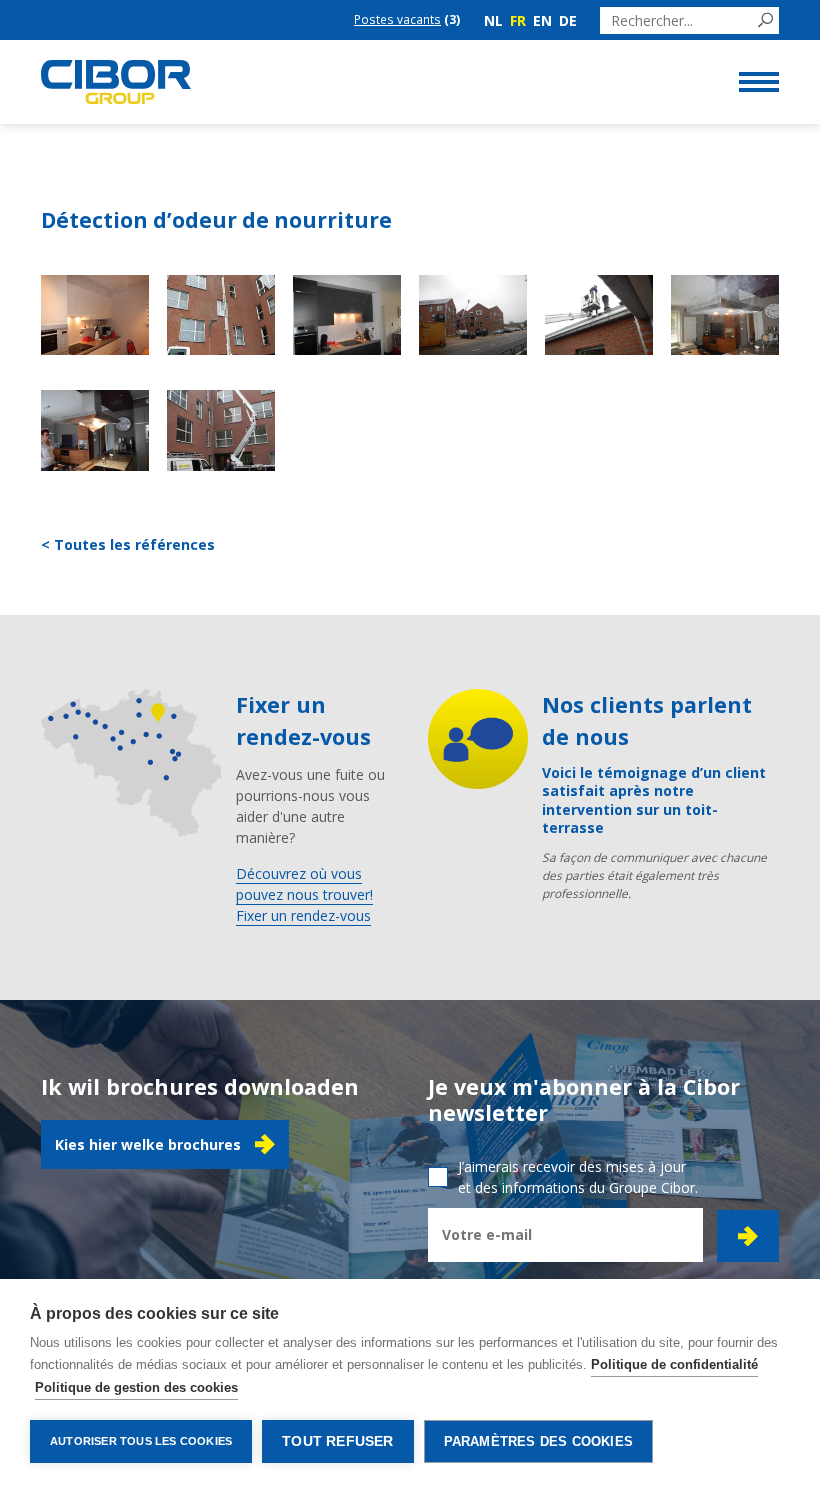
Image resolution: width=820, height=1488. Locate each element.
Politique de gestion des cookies (136, 1387)
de (568, 20)
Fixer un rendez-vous (303, 915)
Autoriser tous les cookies (141, 1441)
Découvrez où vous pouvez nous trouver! (304, 884)
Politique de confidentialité (674, 1364)
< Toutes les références (128, 544)
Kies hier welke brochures (148, 1144)
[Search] (765, 20)
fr (518, 20)
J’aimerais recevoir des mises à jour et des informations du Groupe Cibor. (578, 1177)
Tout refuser (337, 1441)
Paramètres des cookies (538, 1441)
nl (493, 20)
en (542, 20)
